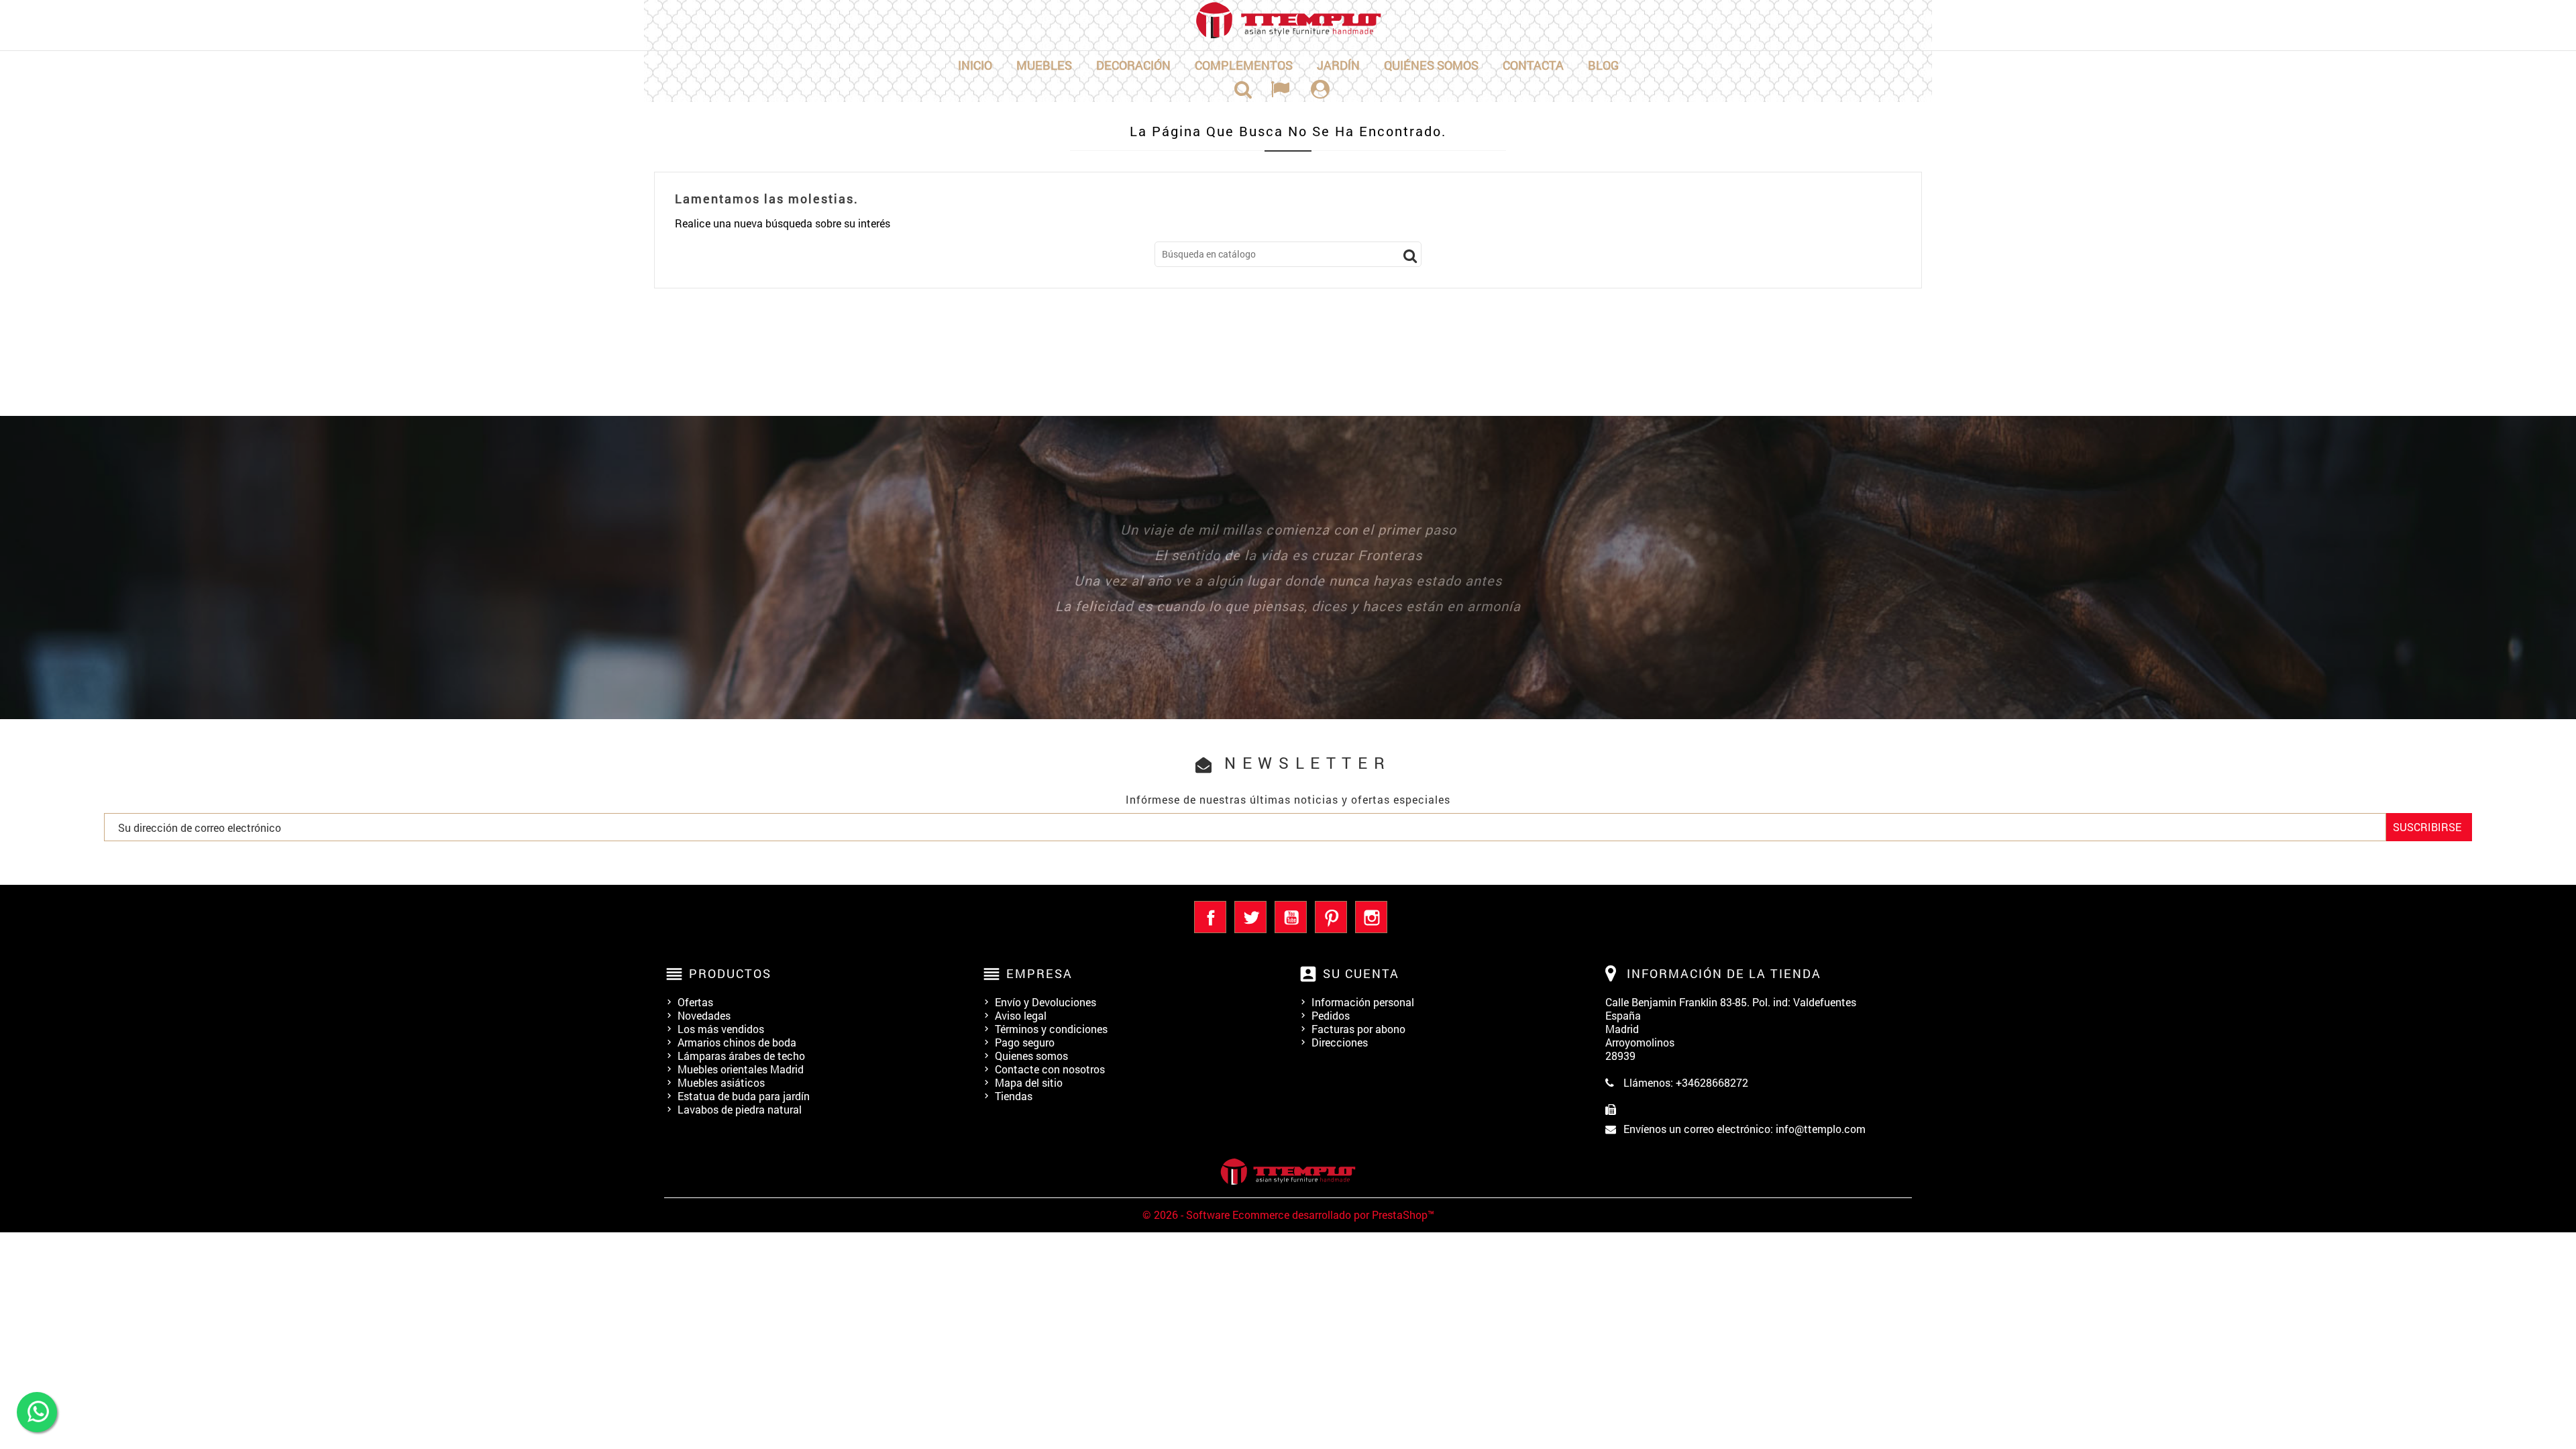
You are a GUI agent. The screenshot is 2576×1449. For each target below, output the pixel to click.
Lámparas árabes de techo (741, 1056)
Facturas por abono (1358, 1029)
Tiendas (1014, 1096)
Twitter (1250, 917)
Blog (1603, 65)
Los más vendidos (721, 1029)
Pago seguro (1025, 1042)
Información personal (1363, 1002)
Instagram (1371, 917)
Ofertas (695, 1002)
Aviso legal (1021, 1015)
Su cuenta (1361, 973)
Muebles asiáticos (721, 1082)
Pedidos (1331, 1015)
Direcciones (1340, 1042)
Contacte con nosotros (1050, 1069)
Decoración (1133, 65)
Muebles (1044, 65)
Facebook (1210, 917)
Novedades (704, 1015)
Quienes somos (1031, 1056)
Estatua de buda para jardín (744, 1096)
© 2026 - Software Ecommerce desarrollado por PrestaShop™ (1288, 1215)
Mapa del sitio (1029, 1082)
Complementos (1244, 65)
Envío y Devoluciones (1045, 1002)
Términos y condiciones (1051, 1029)
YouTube (1291, 917)
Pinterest (1331, 917)
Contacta (1533, 65)
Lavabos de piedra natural (740, 1109)
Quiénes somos (1431, 65)
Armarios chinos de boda (737, 1042)
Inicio (975, 65)
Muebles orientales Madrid (741, 1069)
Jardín (1338, 65)
